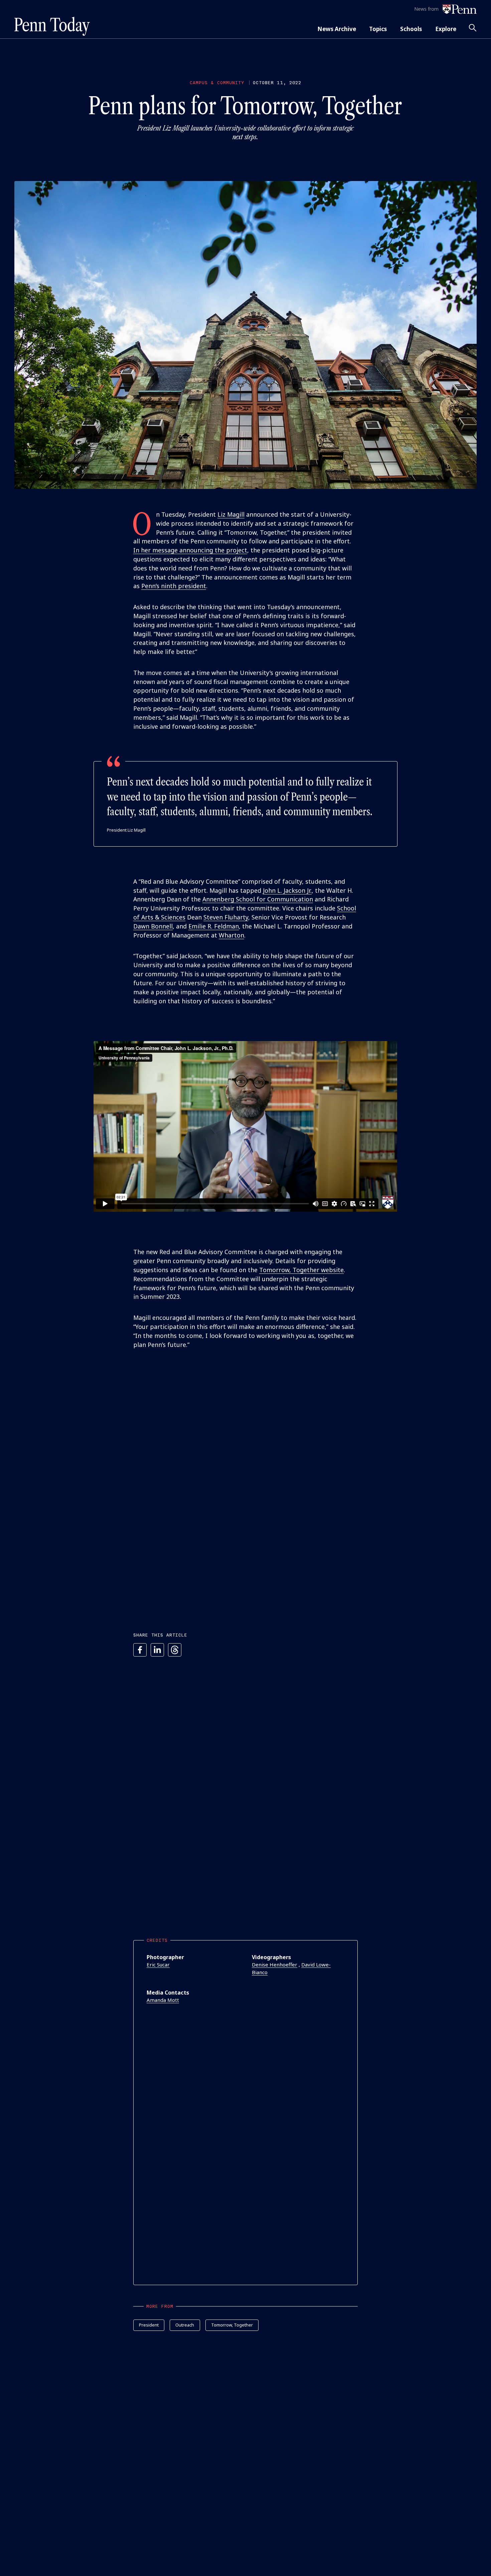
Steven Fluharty (226, 917)
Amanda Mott (163, 2000)
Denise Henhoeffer (275, 1964)
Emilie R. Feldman (214, 926)
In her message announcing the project (190, 550)
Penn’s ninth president (174, 586)
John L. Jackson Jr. (287, 890)
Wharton (231, 935)
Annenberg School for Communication (258, 899)
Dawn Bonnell (153, 926)
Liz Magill (231, 514)
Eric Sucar (158, 1964)
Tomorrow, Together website (301, 1270)
